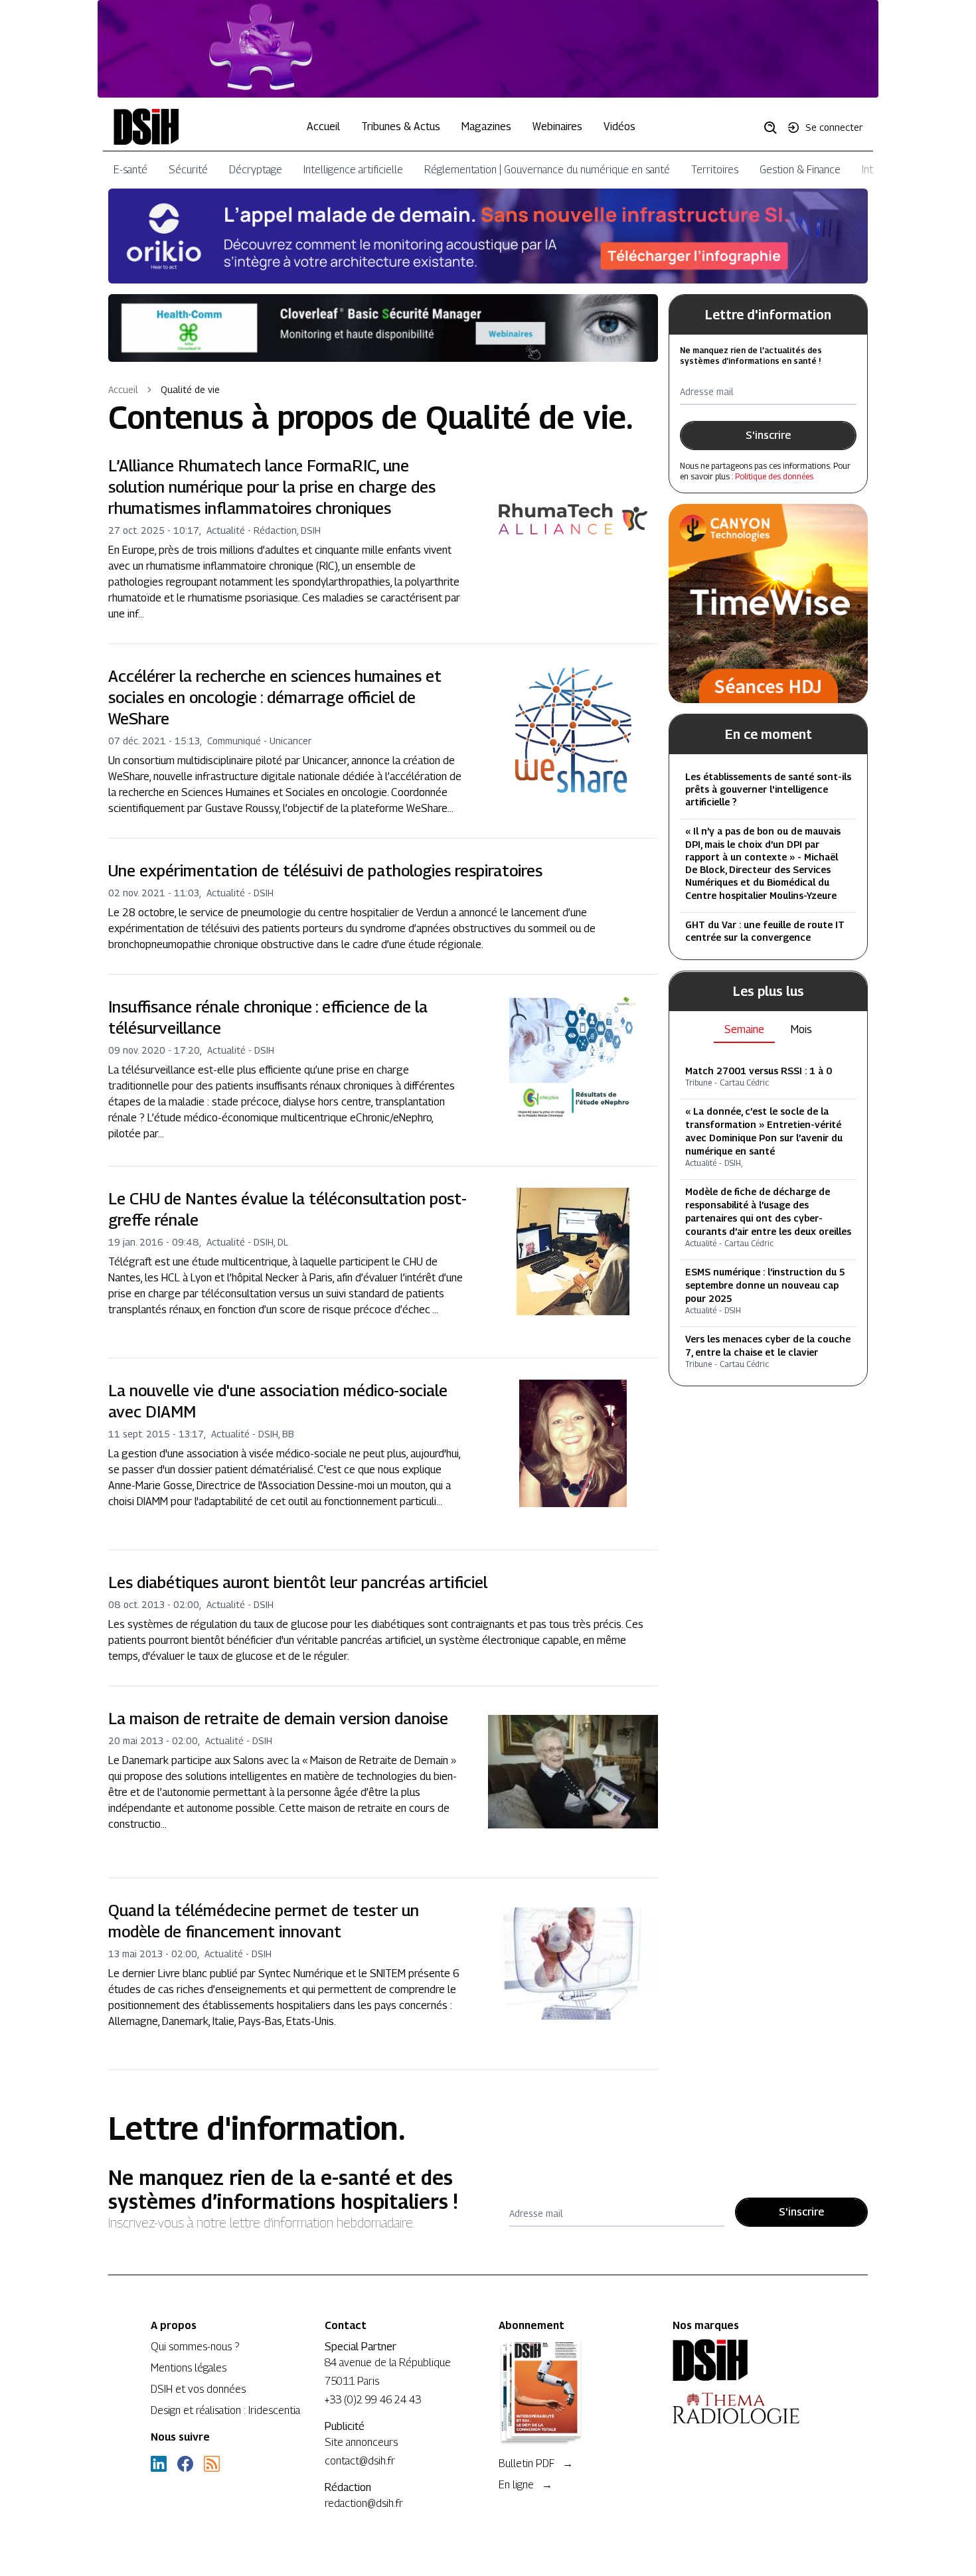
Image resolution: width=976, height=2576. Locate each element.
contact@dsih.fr (360, 2461)
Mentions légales (189, 2368)
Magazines (486, 126)
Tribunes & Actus (401, 126)
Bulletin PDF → (536, 2463)
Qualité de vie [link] (190, 389)
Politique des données (774, 476)
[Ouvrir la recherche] (775, 127)
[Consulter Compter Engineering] (488, 49)
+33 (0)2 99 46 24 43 (373, 2400)
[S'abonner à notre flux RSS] (212, 2464)
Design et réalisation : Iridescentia (225, 2410)
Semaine (744, 1030)
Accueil (323, 126)
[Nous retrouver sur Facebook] (185, 2464)
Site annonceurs (361, 2442)
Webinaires (557, 126)
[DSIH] (749, 2360)
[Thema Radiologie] (749, 2408)
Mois (801, 1030)
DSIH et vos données (198, 2389)
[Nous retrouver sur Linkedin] (159, 2464)
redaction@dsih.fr (364, 2503)
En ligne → (526, 2485)
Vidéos (619, 126)
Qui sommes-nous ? (195, 2347)
